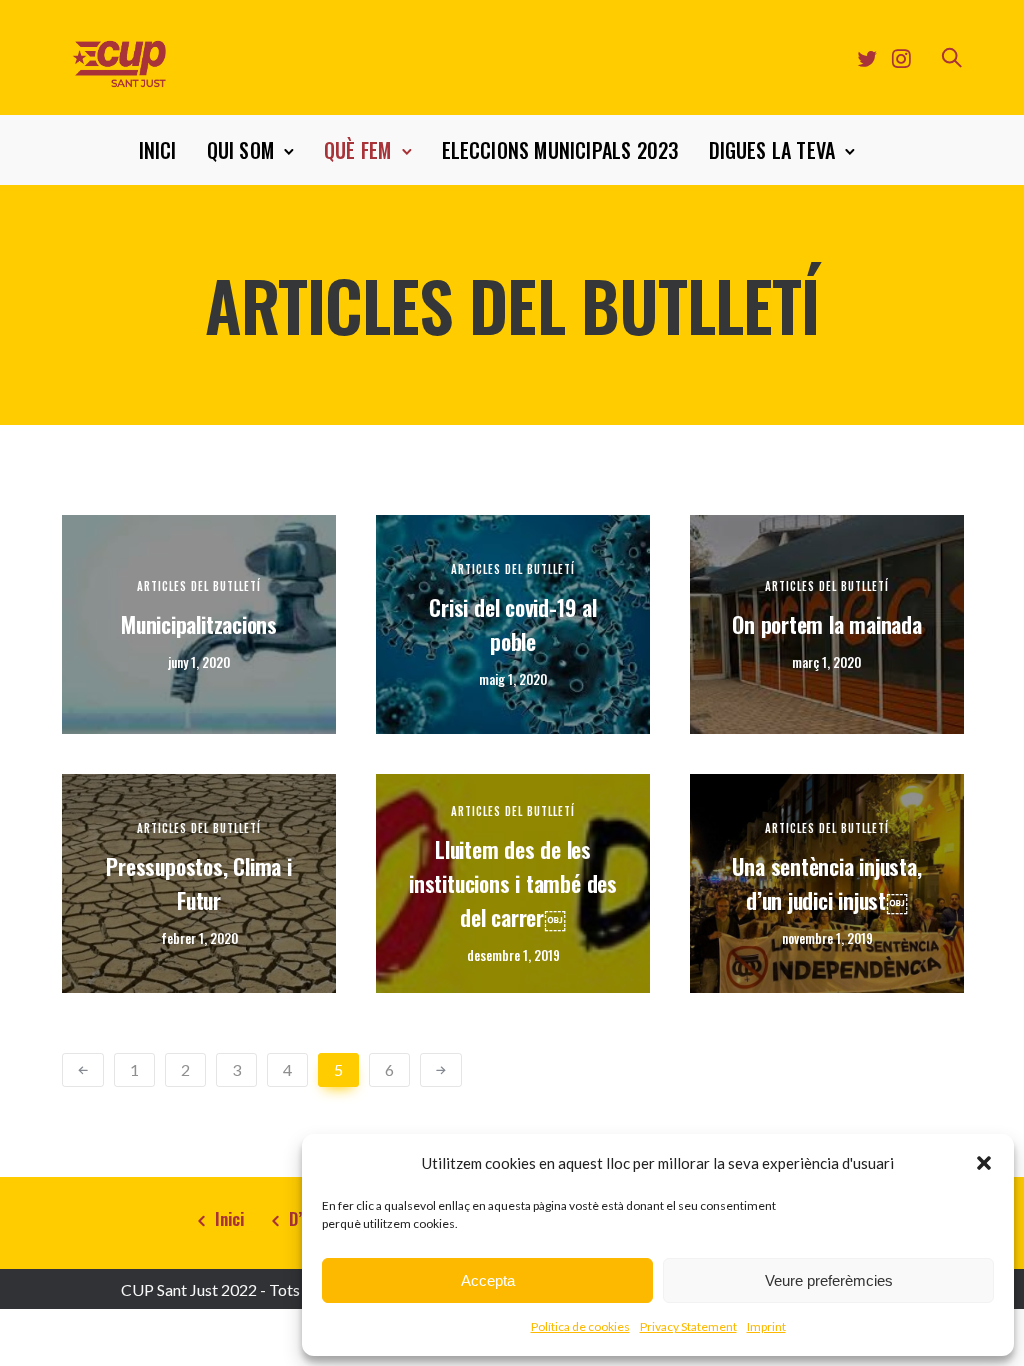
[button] (984, 1163)
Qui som (240, 150)
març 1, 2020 (826, 662)
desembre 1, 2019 (513, 955)
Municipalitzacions (199, 624)
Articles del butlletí (199, 586)
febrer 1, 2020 (199, 938)
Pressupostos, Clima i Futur (198, 883)
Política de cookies (580, 1326)
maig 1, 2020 (513, 679)
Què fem (357, 150)
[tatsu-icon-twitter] (867, 58)
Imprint (766, 1326)
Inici (158, 150)
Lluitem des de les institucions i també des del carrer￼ (513, 883)
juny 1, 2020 (199, 662)
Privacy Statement (688, 1326)
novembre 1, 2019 (827, 938)
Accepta (488, 1280)
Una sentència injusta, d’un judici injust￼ (826, 883)
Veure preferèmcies (829, 1280)
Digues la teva (772, 150)
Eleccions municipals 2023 (560, 150)
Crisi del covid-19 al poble (512, 624)
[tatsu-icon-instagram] (901, 58)
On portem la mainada (827, 624)
